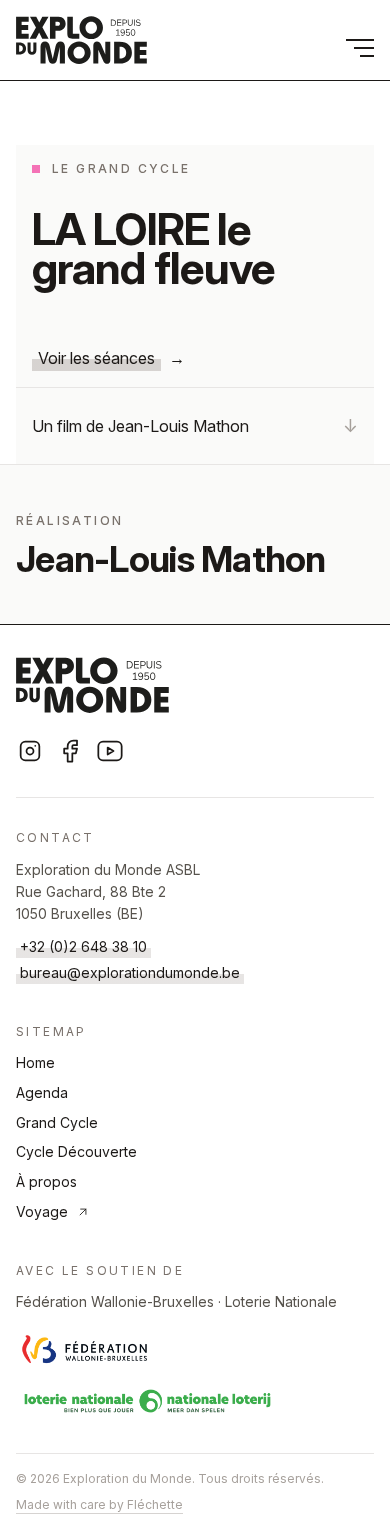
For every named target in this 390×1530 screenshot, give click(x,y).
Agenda (42, 1092)
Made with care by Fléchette (99, 1504)
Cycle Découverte (76, 1151)
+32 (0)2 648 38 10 (83, 946)
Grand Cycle (57, 1122)
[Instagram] (30, 751)
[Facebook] (70, 751)
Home (35, 1062)
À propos (46, 1181)
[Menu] (360, 48)
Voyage (42, 1211)
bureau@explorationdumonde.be (130, 972)
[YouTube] (110, 751)
